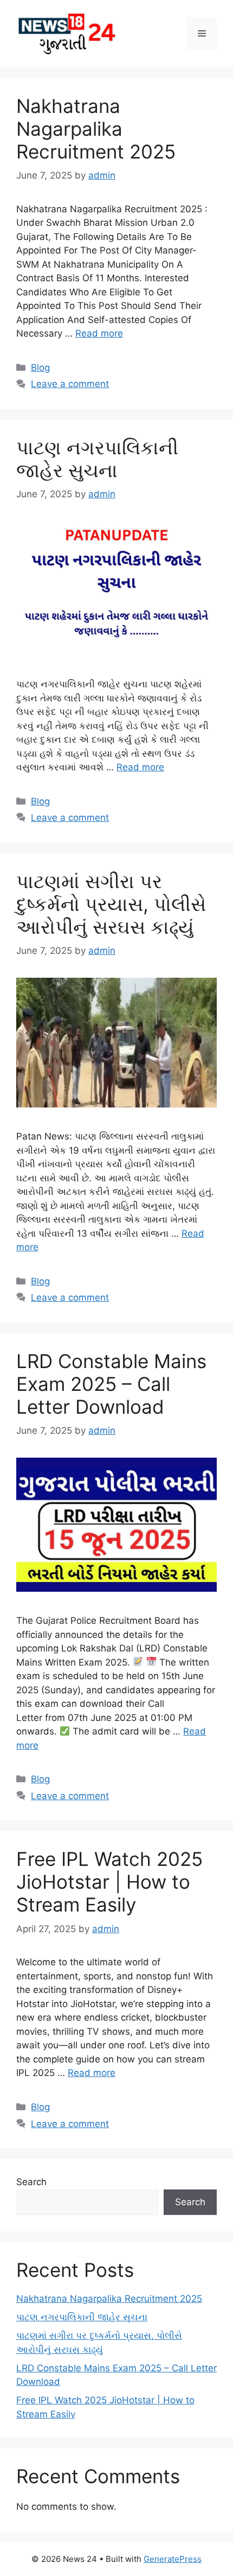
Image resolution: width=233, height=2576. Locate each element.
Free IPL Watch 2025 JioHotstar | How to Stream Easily (109, 1882)
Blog (40, 368)
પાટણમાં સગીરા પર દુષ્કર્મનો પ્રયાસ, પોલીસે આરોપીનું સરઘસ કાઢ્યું (111, 904)
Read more (99, 333)
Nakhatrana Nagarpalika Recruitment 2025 (96, 129)
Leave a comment (70, 384)
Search (31, 2182)
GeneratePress (173, 2559)
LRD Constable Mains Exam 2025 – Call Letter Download (111, 1384)
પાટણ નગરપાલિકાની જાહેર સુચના (97, 459)
